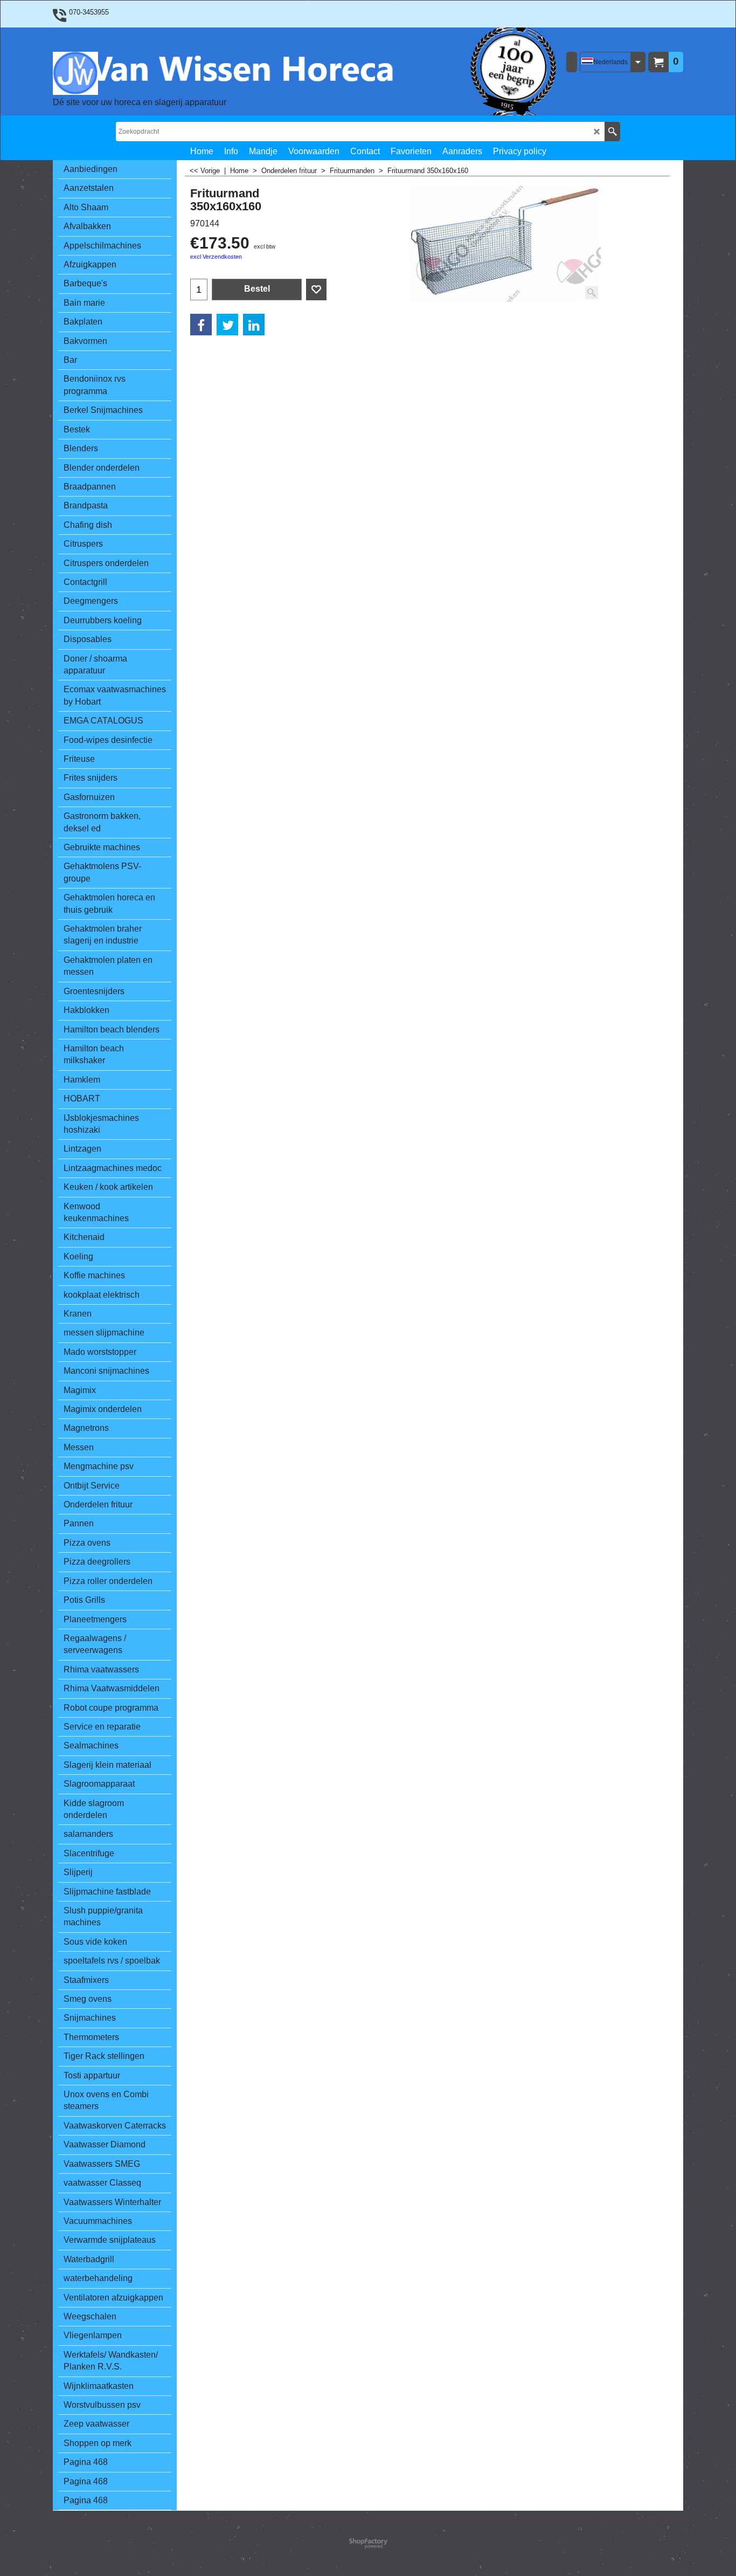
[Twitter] (227, 325)
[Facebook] (201, 325)
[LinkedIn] (254, 325)
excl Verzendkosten (216, 257)
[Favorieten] (316, 290)
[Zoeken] (612, 132)
